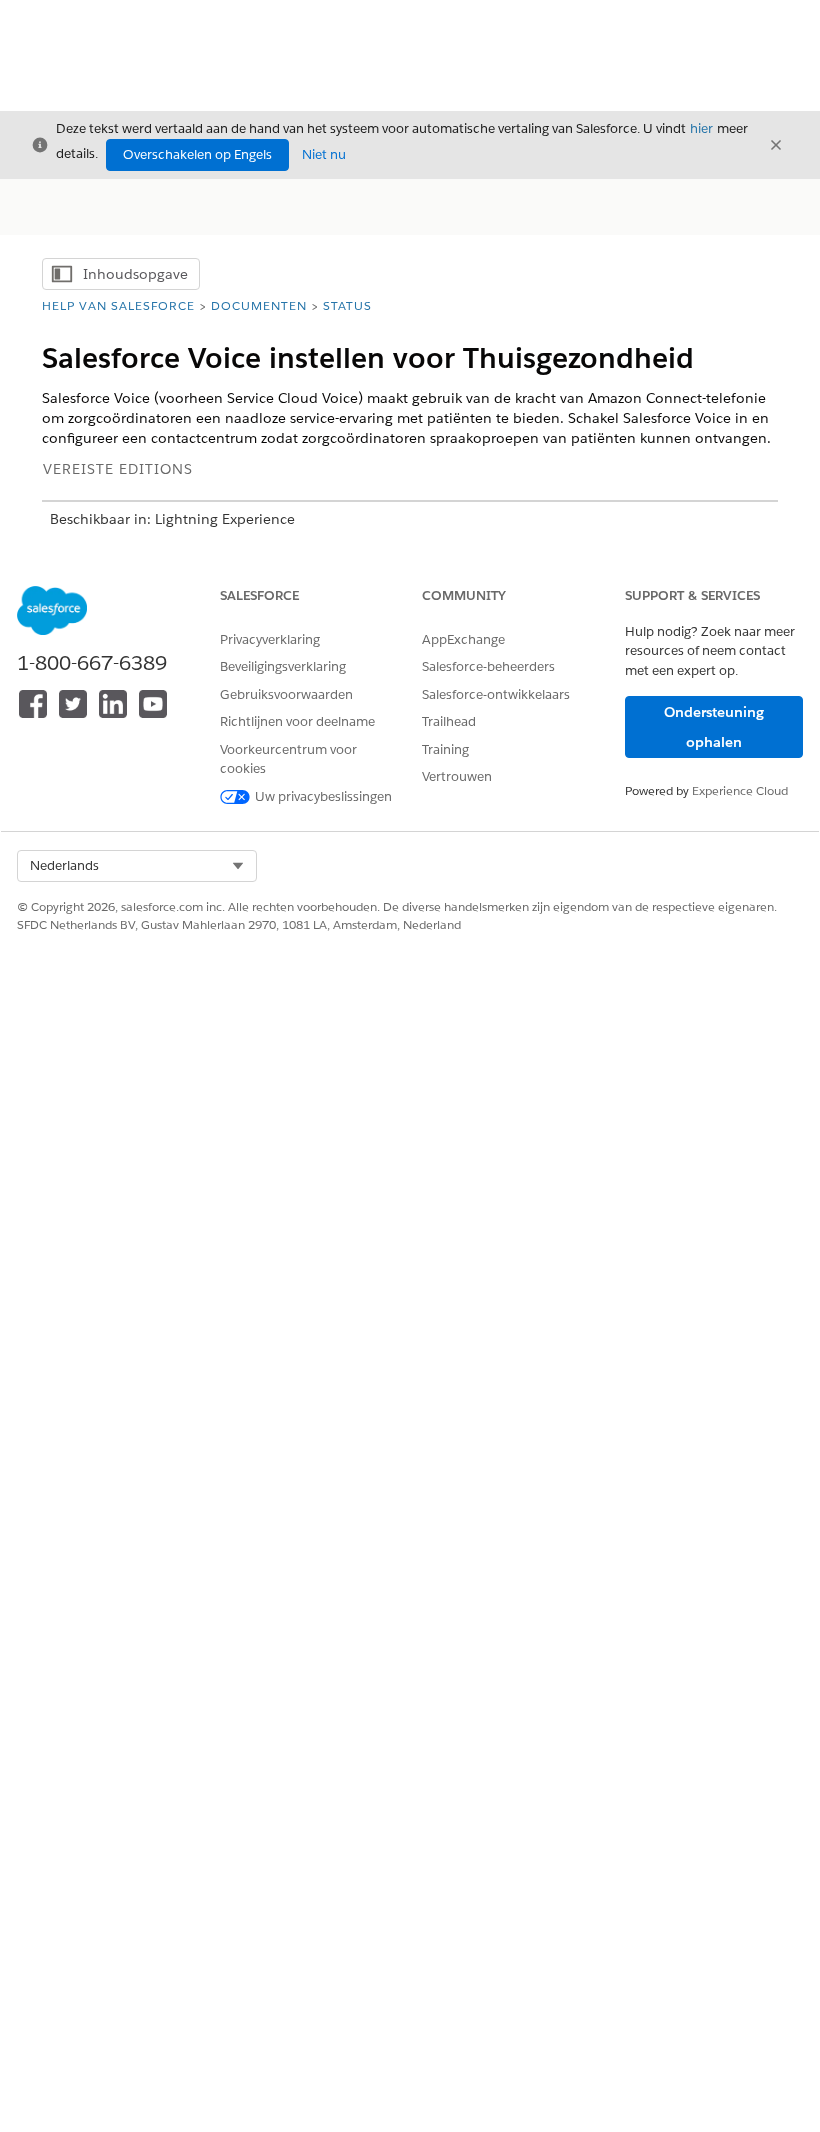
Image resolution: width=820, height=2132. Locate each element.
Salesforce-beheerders (488, 666)
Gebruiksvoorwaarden (286, 694)
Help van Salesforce (118, 305)
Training (445, 749)
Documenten (259, 305)
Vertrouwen (457, 776)
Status (347, 305)
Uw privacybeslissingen (323, 796)
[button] (137, 866)
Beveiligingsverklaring (283, 666)
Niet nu (324, 154)
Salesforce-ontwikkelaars (496, 694)
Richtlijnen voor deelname (297, 721)
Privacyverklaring (270, 639)
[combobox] (137, 866)
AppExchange (463, 639)
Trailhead (449, 721)
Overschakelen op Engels (197, 154)
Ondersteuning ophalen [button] (714, 727)
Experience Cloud (740, 790)
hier (701, 128)
